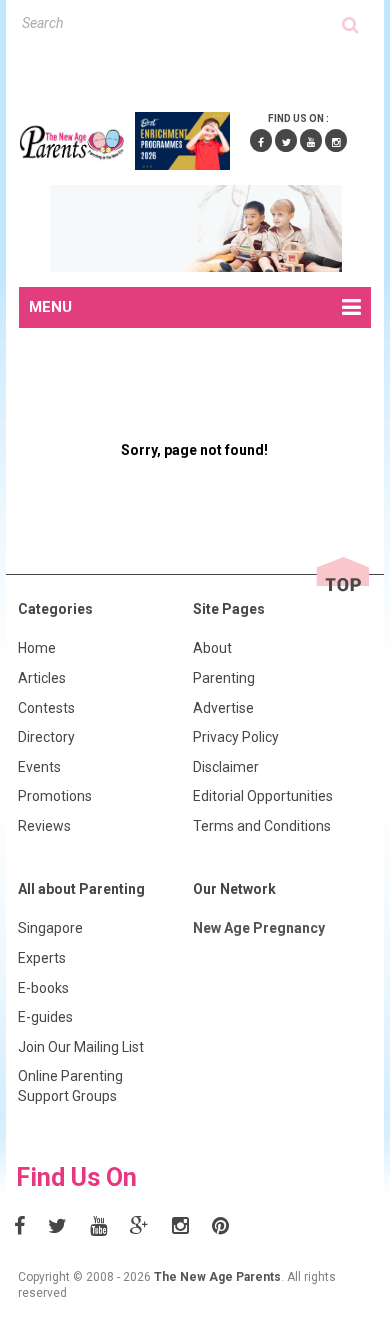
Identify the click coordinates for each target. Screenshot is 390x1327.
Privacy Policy (236, 737)
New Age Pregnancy (259, 928)
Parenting (224, 678)
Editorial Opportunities (263, 796)
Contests (46, 708)
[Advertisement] (204, 69)
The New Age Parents (217, 1277)
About (212, 648)
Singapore (50, 928)
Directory (46, 737)
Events (39, 767)
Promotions (55, 796)
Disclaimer (226, 767)
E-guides (45, 1017)
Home (37, 648)
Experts (42, 958)
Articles (42, 678)
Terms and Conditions (262, 826)
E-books (43, 988)
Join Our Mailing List (81, 1047)
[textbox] (182, 22)
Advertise (223, 708)
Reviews (44, 826)
